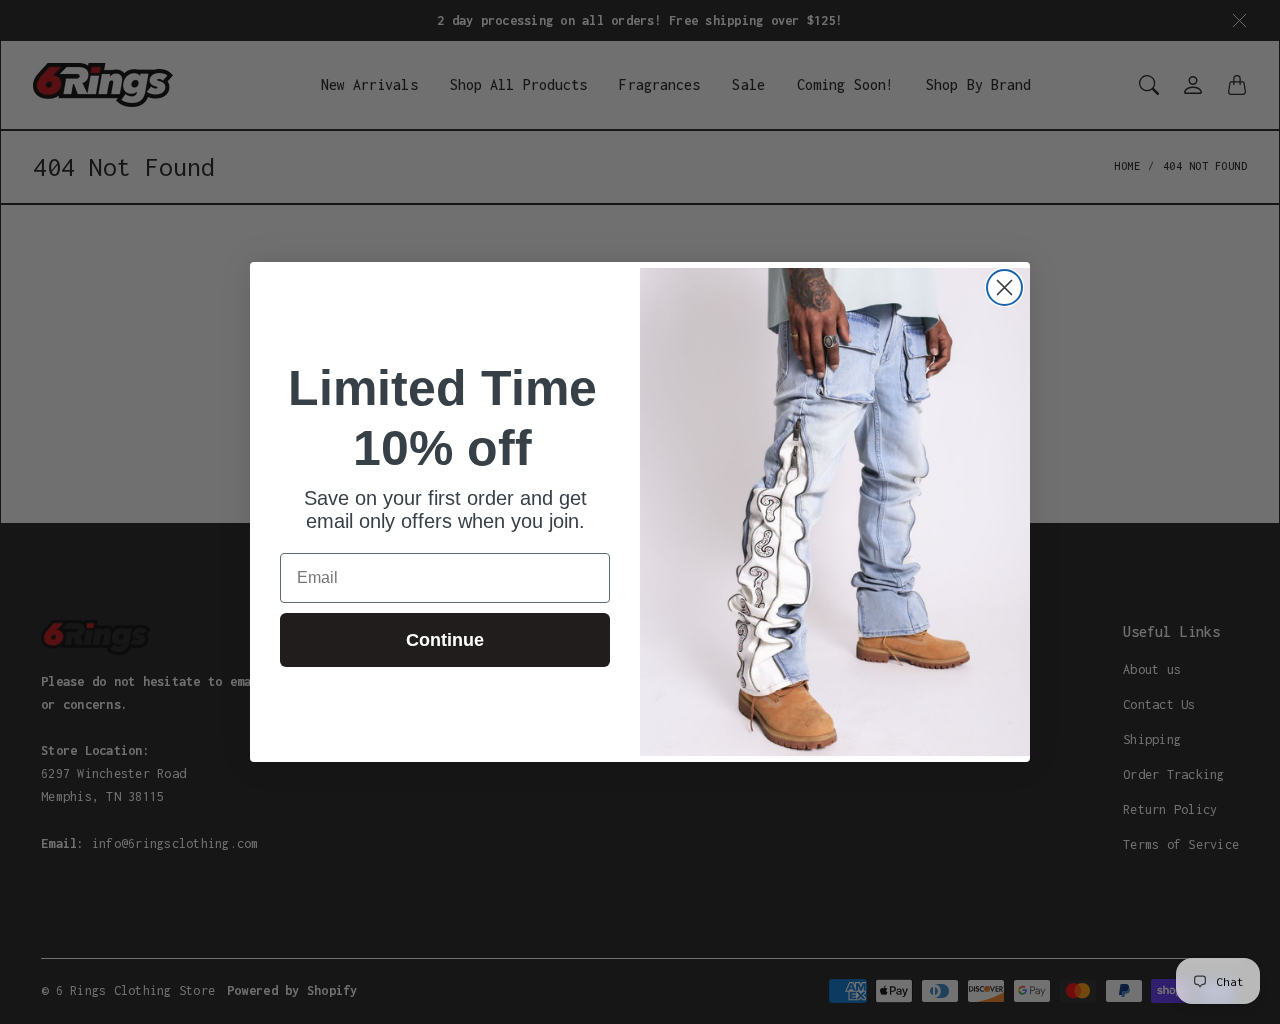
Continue (445, 640)
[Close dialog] (1004, 287)
